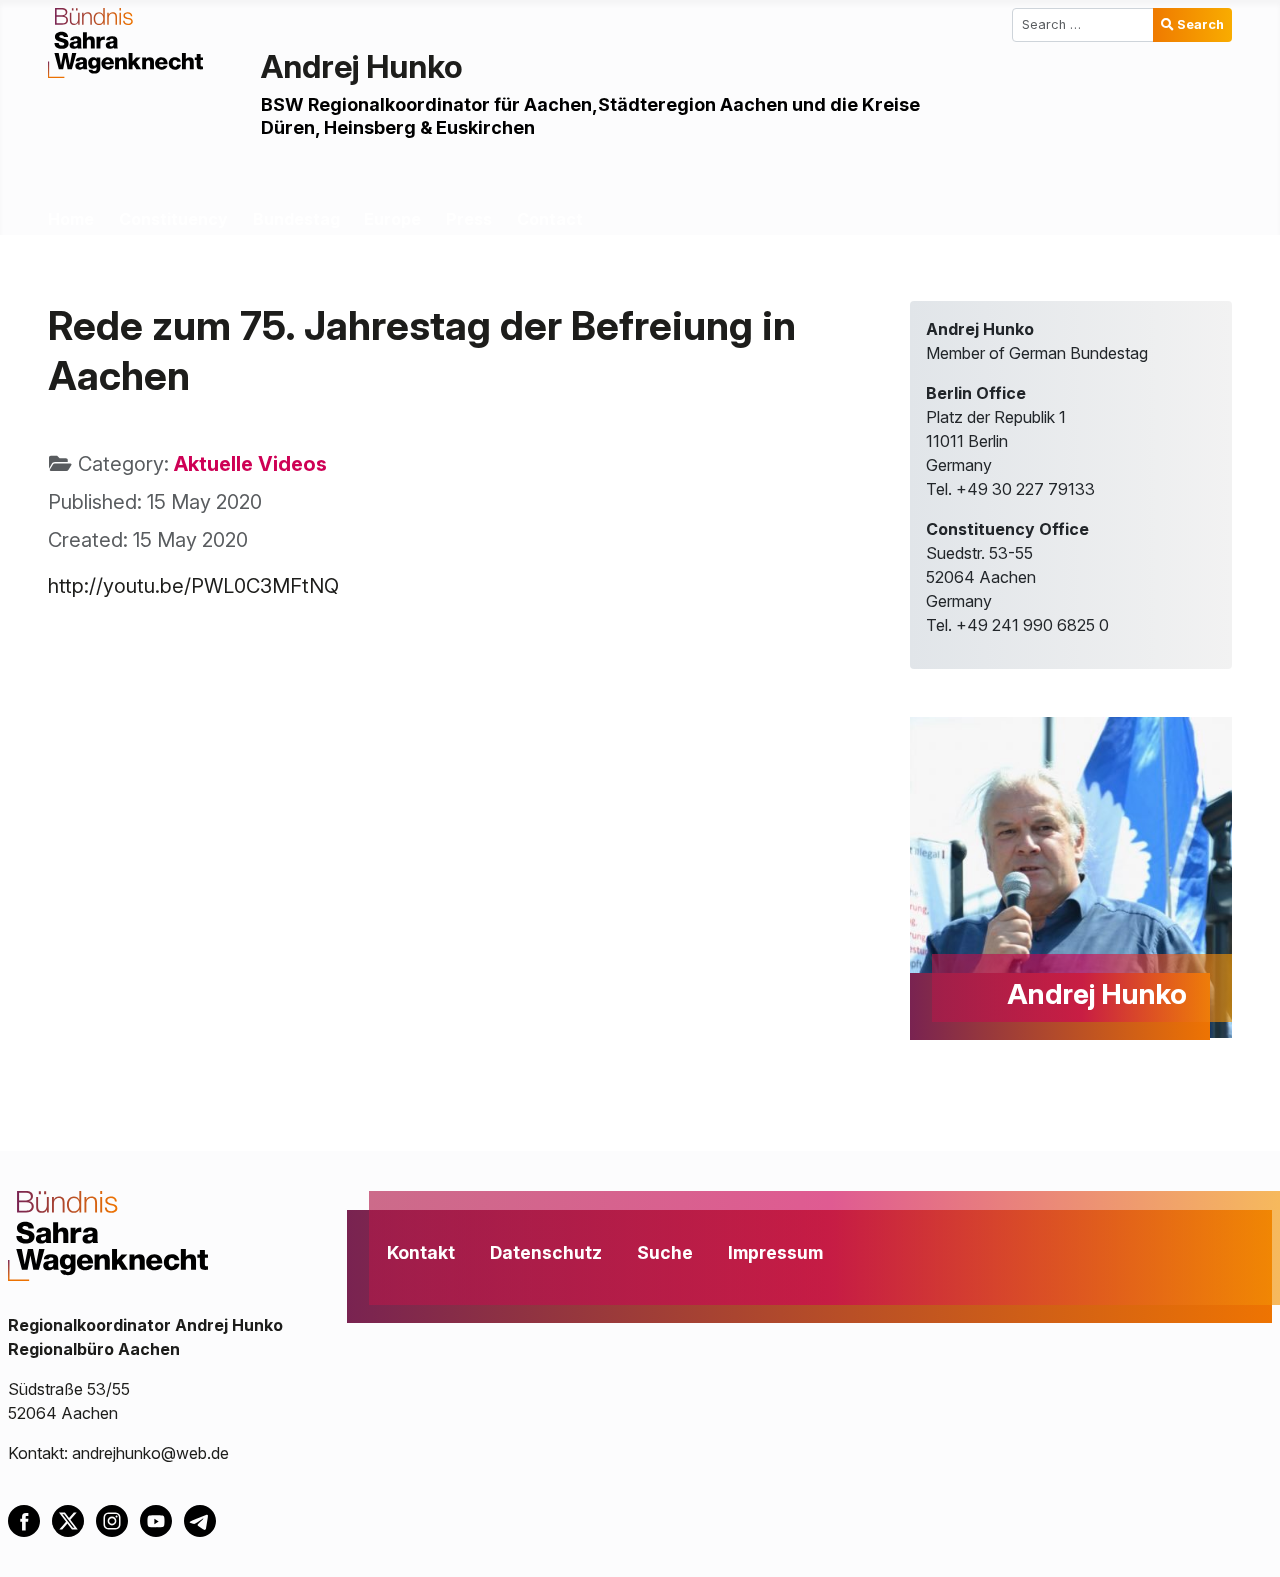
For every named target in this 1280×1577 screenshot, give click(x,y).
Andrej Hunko (362, 66)
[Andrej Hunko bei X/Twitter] (74, 1519)
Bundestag (296, 219)
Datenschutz (546, 1252)
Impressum (775, 1252)
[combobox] (1083, 25)
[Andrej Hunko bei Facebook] (30, 1519)
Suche (665, 1252)
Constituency (173, 219)
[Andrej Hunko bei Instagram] (118, 1519)
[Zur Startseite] (125, 41)
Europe (392, 219)
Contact (550, 219)
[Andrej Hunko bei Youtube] (162, 1519)
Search (1200, 24)
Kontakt (421, 1252)
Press (469, 219)
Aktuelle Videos (250, 464)
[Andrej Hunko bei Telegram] (204, 1519)
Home (71, 219)
